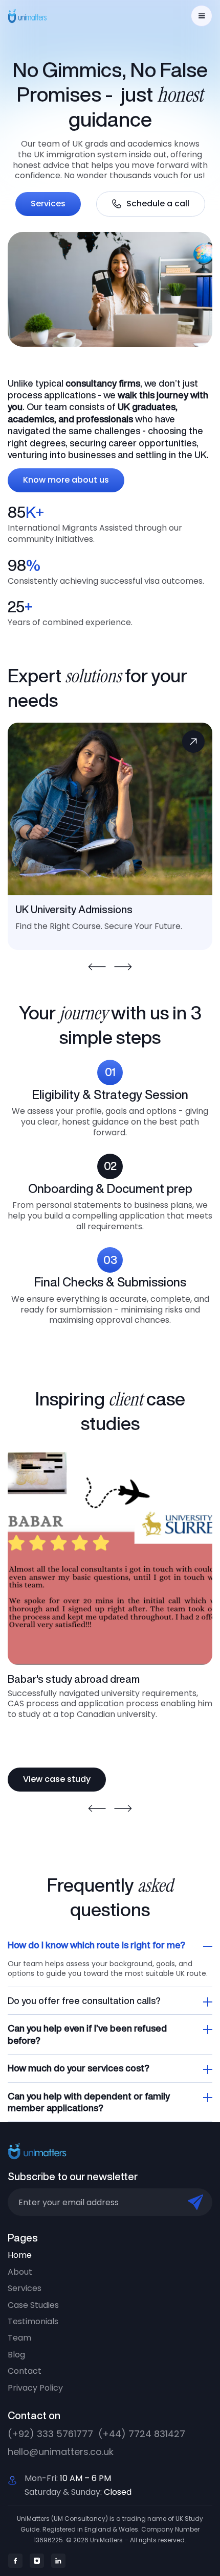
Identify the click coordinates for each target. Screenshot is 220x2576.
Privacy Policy (35, 2388)
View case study (57, 1779)
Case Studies (33, 2305)
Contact (25, 2371)
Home (20, 2255)
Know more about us (66, 480)
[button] (202, 16)
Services (48, 204)
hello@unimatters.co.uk (61, 2452)
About (20, 2272)
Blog (16, 2355)
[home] (34, 16)
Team (19, 2338)
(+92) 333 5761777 (50, 2434)
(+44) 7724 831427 (142, 2434)
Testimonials (33, 2322)
